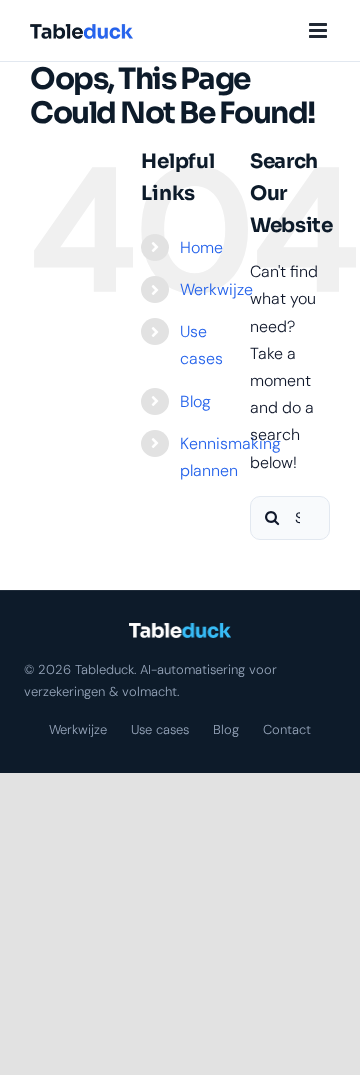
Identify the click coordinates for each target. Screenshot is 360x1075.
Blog (195, 401)
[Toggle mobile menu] (319, 30)
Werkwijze (216, 289)
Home (201, 247)
